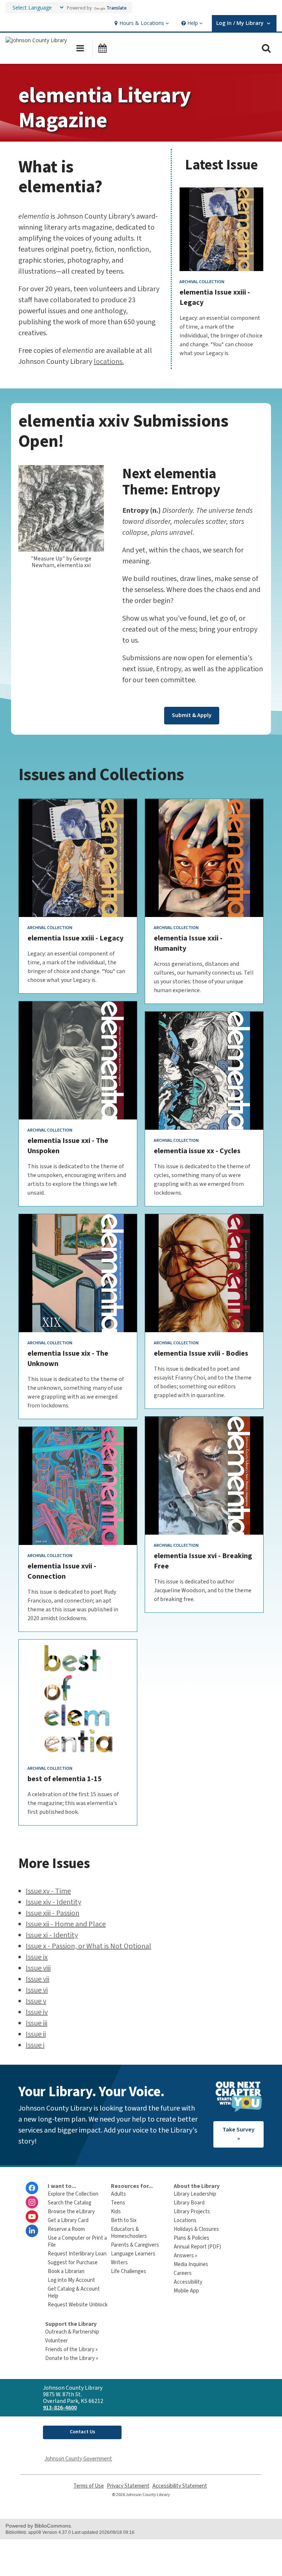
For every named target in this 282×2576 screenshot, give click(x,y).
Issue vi (37, 1990)
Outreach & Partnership (72, 2332)
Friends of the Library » (71, 2350)
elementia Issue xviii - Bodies (201, 1353)
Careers (183, 2273)
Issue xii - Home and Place (66, 1924)
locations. (109, 362)
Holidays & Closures (196, 2229)
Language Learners (133, 2254)
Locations (185, 2220)
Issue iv (37, 2012)
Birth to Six (124, 2220)
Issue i (35, 2045)
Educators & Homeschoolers (129, 2233)
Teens (118, 2203)
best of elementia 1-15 (65, 1779)
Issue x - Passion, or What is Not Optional (88, 1946)
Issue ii (36, 2034)
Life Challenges (129, 2271)
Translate (117, 8)
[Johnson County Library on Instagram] (32, 2202)
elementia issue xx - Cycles (197, 1151)
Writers (119, 2263)
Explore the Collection (73, 2194)
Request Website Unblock (78, 2305)
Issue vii (37, 1979)
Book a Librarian (66, 2271)
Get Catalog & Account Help (74, 2292)
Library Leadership (195, 2194)
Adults (118, 2194)
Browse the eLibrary (71, 2212)
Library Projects (192, 2212)
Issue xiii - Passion (53, 1913)
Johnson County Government (78, 2459)
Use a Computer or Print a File (77, 2241)
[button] (141, 23)
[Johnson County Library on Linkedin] (32, 2231)
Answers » (185, 2256)
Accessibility (188, 2282)
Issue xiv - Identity (53, 1902)
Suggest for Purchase (73, 2263)
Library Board (189, 2203)
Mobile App (186, 2291)
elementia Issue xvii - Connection (62, 1571)
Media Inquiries (191, 2264)
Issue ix (37, 1957)
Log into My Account (71, 2280)
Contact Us (82, 2432)
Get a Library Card (68, 2220)
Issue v (36, 2001)
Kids (116, 2212)
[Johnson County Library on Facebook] (32, 2188)
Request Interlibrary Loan (77, 2254)
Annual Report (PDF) (197, 2247)
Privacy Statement (128, 2486)
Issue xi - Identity (52, 1935)
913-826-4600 (60, 2408)
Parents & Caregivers (135, 2245)
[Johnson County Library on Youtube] (32, 2217)
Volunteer (57, 2341)
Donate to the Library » (72, 2358)
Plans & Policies (191, 2238)
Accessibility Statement (180, 2486)
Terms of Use (89, 2486)
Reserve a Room (66, 2229)
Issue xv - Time (48, 1891)
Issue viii (38, 1968)
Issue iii (37, 2023)
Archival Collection (202, 282)
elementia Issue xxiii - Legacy (75, 938)
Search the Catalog (70, 2203)
